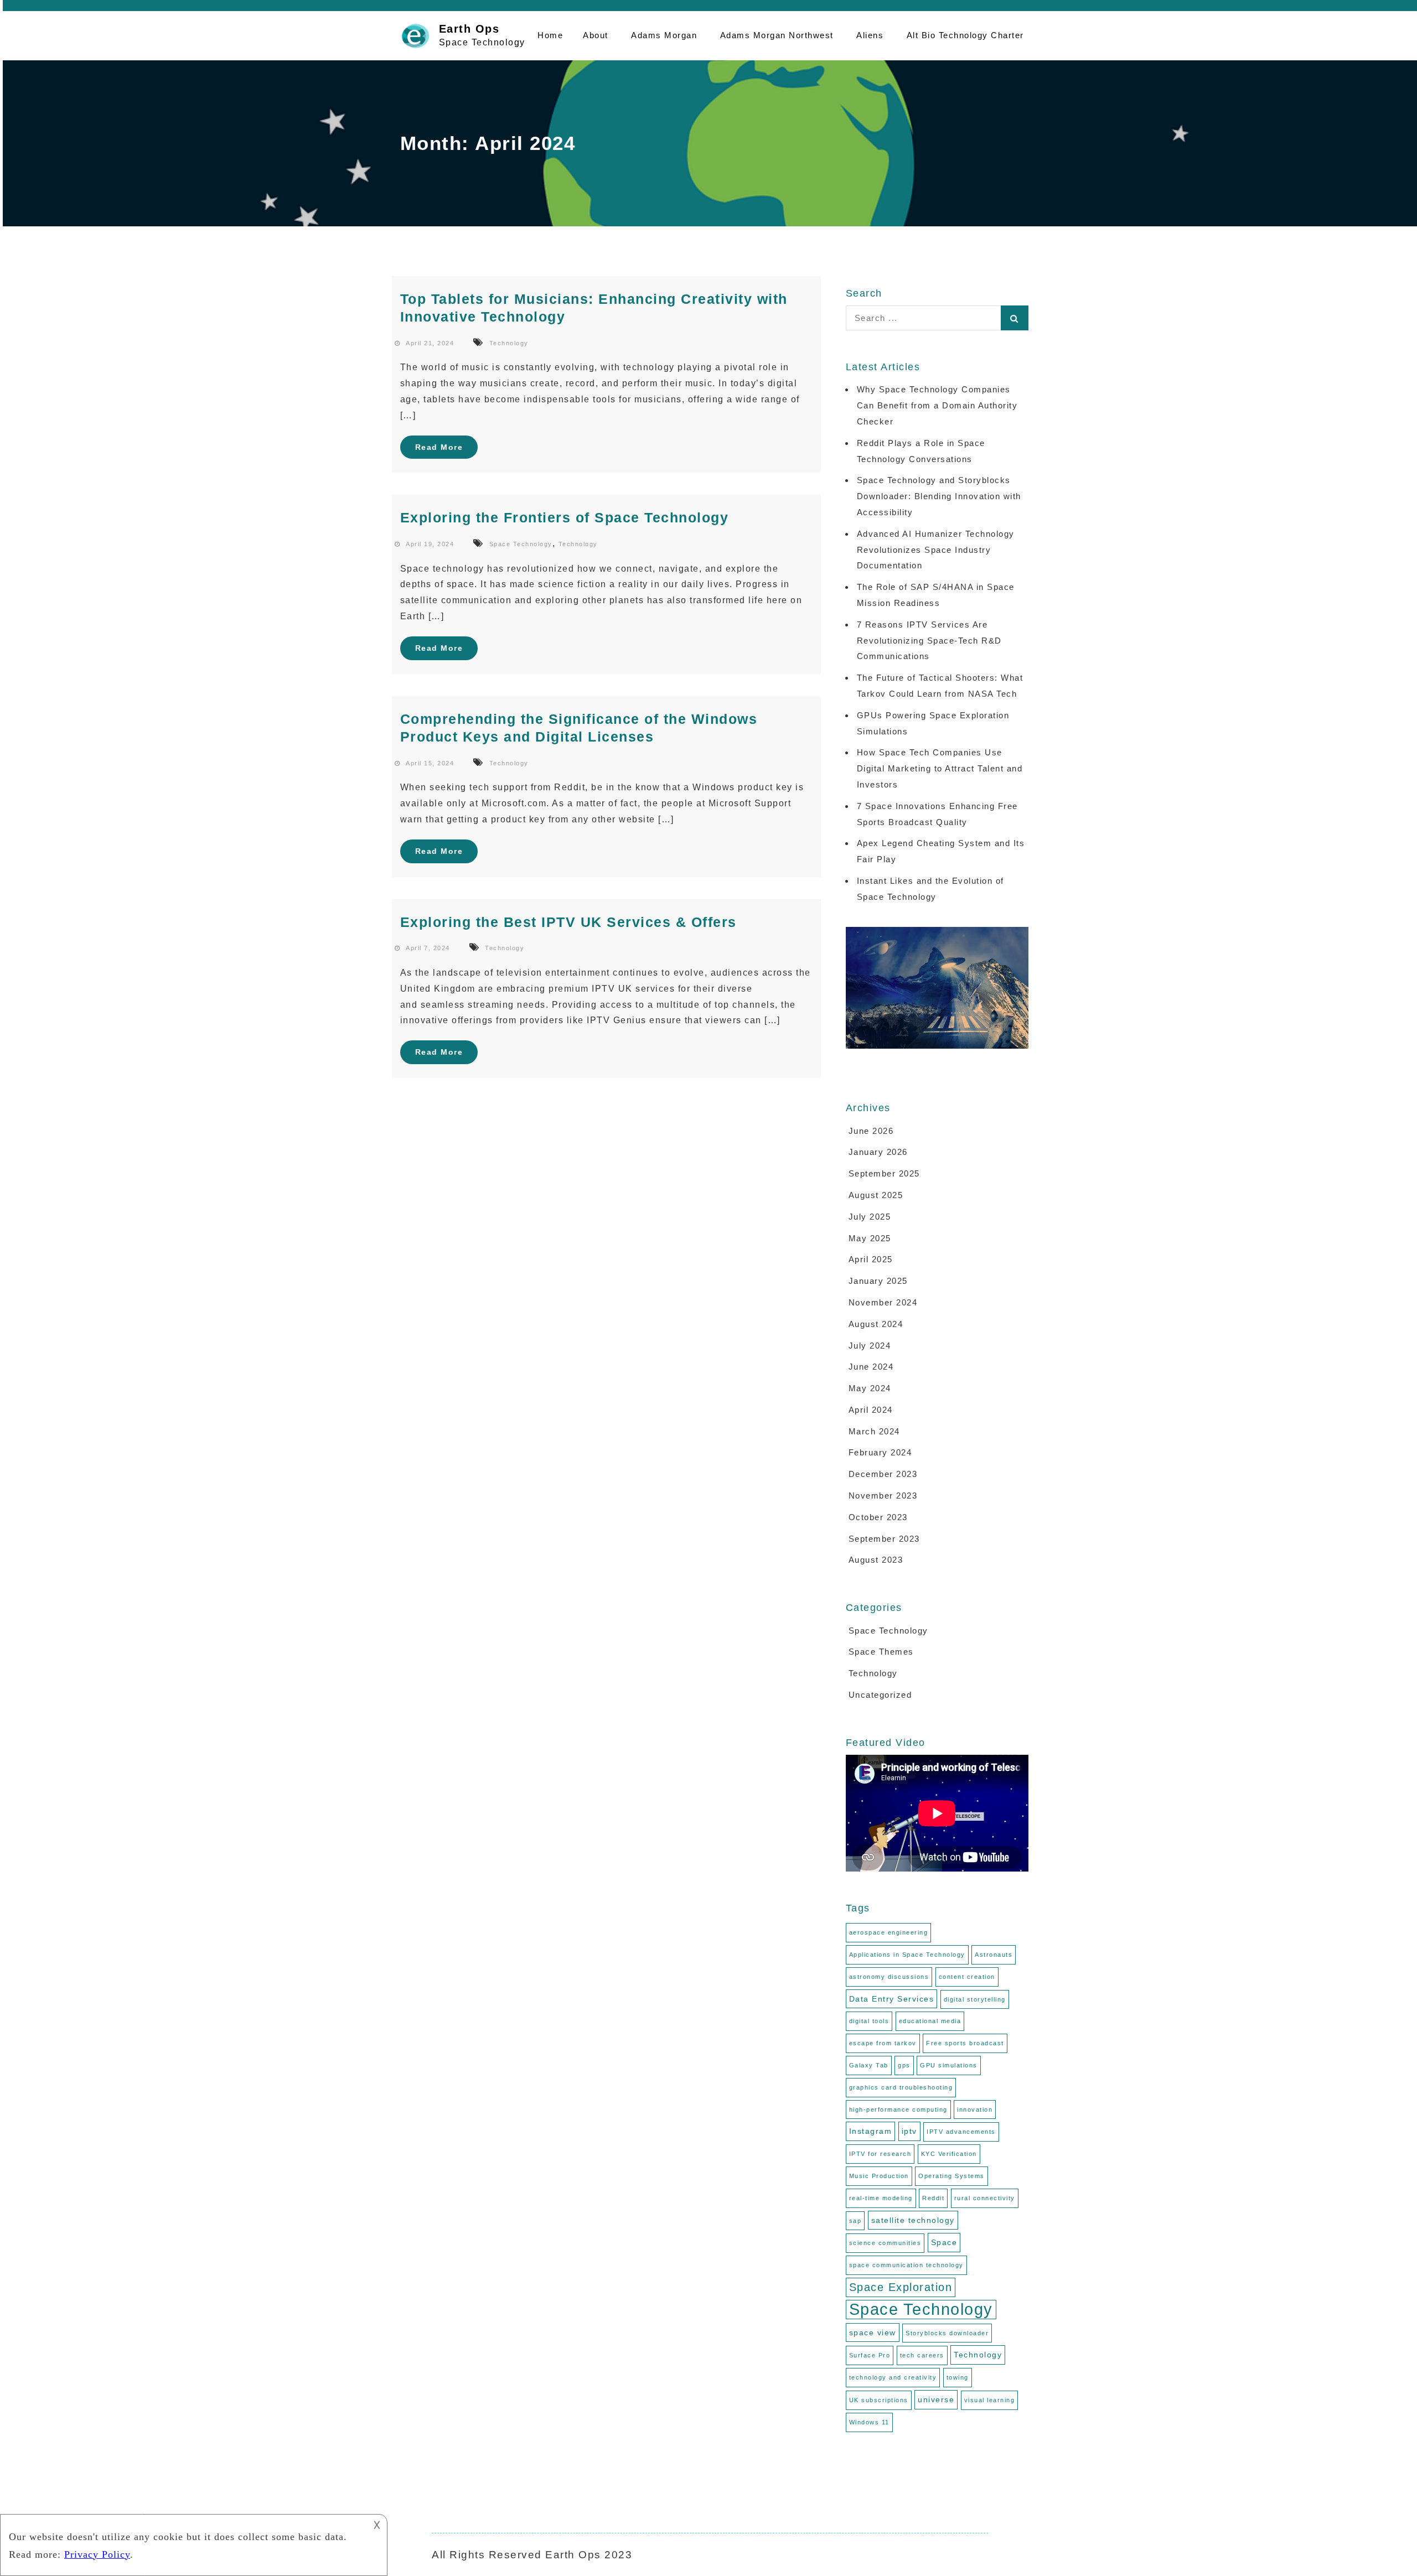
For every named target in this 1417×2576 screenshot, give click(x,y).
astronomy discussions (889, 1977)
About (596, 35)
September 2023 (884, 1539)
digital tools (869, 2021)
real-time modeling (881, 2198)
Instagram (871, 2131)
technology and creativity (893, 2377)
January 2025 (878, 1281)
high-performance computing (898, 2109)
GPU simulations (949, 2065)
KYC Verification (949, 2154)
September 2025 (884, 1173)
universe (936, 2399)
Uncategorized (880, 1695)
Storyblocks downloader (947, 2333)
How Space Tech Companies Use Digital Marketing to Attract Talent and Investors (940, 768)
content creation (967, 1977)
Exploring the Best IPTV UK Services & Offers (568, 922)
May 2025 (870, 1238)
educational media (930, 2021)
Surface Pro (870, 2355)
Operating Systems (951, 2176)
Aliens (870, 35)
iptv (909, 2131)
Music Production (879, 2176)
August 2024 (876, 1324)
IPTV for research (880, 2154)
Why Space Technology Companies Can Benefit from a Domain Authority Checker (937, 405)
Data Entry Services (892, 1999)
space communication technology (906, 2265)
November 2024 (883, 1302)
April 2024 (871, 1410)
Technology (509, 343)
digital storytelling (975, 1999)
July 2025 (870, 1217)
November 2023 (883, 1496)
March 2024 (874, 1431)
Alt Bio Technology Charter (965, 35)
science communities (885, 2243)
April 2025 (871, 1259)
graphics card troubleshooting (901, 2087)
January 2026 (878, 1152)
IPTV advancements (961, 2132)
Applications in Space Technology (907, 1955)
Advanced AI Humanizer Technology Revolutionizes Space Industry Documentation (936, 550)
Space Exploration (901, 2287)
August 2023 (876, 1560)
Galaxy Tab (869, 2065)
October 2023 (878, 1517)
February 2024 (880, 1452)
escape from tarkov (883, 2043)
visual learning (990, 2400)
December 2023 (883, 1474)
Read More (439, 447)
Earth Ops (469, 29)
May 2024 (870, 1388)
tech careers (922, 2355)
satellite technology (913, 2220)
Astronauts (994, 1955)
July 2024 (870, 1346)
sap (855, 2221)
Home (550, 35)
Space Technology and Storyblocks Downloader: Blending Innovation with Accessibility (939, 496)
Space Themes (881, 1652)
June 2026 (871, 1131)
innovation (975, 2109)
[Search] (1015, 318)
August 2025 (876, 1195)
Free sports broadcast (965, 2043)
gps (904, 2065)
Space (944, 2242)
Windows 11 (869, 2422)
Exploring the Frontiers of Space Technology (565, 517)
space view (873, 2333)
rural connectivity (985, 2198)
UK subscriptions (879, 2400)
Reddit (933, 2198)
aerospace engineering (889, 1932)
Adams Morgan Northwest (777, 35)
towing (958, 2377)
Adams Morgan (664, 35)
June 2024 (871, 1367)
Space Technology (521, 544)
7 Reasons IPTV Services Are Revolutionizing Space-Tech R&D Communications (929, 641)
